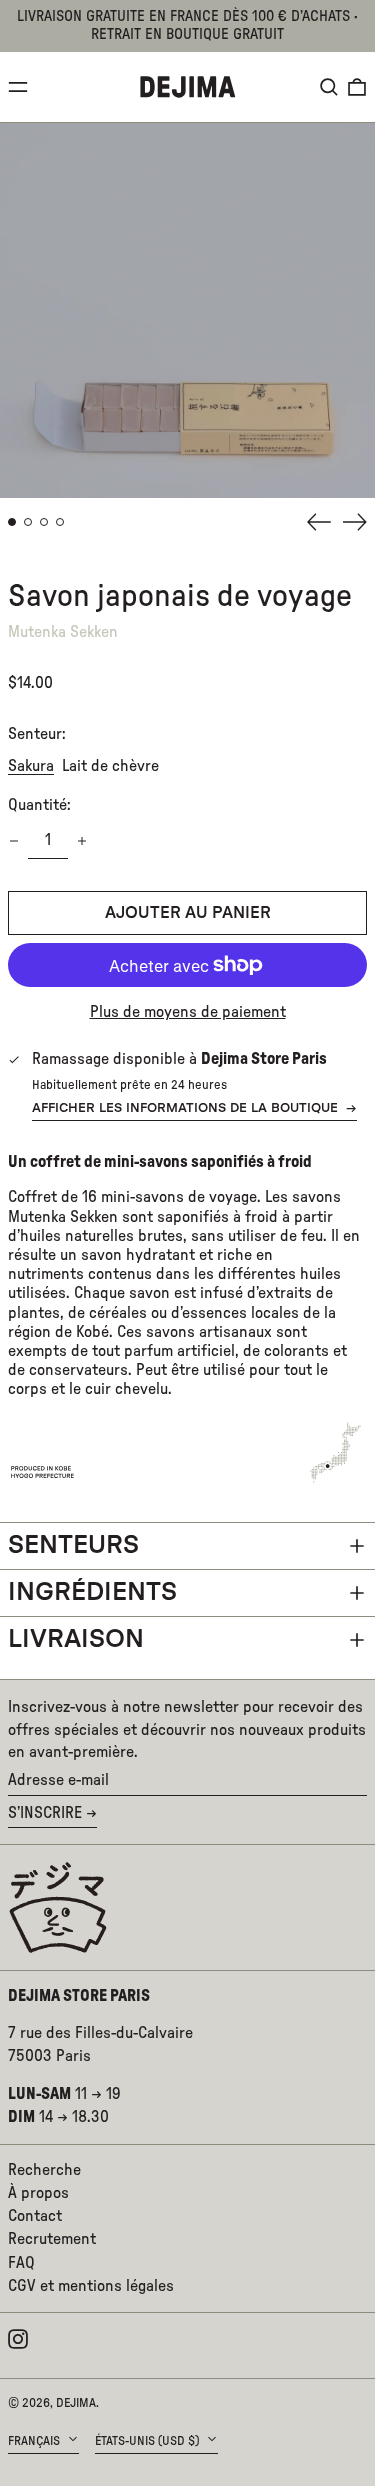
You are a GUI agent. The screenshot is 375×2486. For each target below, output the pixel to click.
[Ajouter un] (82, 841)
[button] (329, 87)
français (35, 2441)
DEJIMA (76, 2403)
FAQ (21, 2263)
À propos (38, 2193)
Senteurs (73, 1545)
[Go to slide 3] (44, 522)
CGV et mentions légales (91, 2286)
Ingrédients (92, 1592)
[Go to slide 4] (60, 522)
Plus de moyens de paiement (188, 1012)
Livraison (76, 1639)
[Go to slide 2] (28, 522)
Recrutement (52, 2239)
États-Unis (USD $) (148, 2441)
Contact (35, 2216)
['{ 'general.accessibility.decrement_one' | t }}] (14, 841)
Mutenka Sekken (63, 632)
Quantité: (39, 805)
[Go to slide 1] (12, 522)
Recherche (44, 2170)
